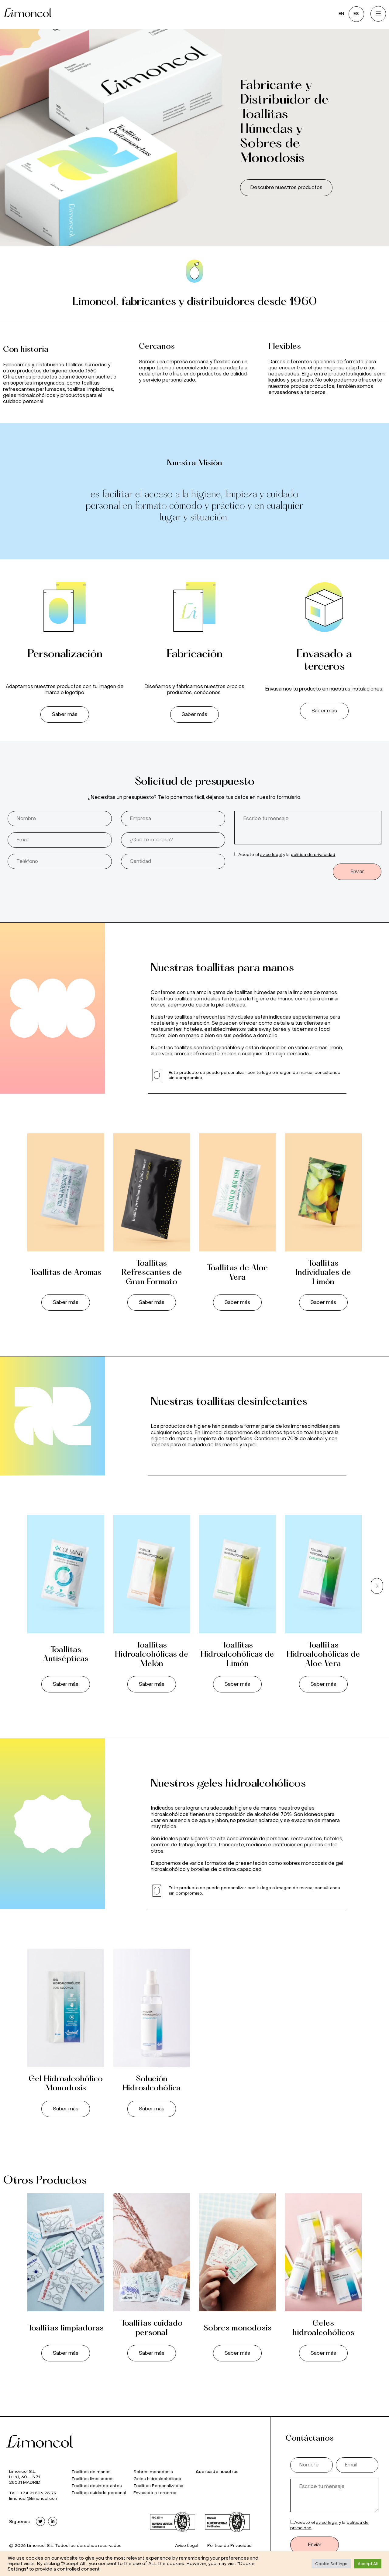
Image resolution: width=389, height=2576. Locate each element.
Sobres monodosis (237, 2328)
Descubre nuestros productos (286, 187)
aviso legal (271, 855)
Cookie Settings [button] (331, 2564)
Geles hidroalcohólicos (157, 2479)
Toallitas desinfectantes (97, 2486)
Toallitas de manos (91, 2472)
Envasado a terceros (155, 2493)
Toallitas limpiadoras (66, 2328)
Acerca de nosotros (217, 2472)
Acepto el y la (287, 855)
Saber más (66, 1302)
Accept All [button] (368, 2564)
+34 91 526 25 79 (38, 2493)
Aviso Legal (187, 2545)
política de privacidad (313, 855)
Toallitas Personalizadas (158, 2486)
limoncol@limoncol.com (34, 2498)
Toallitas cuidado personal (99, 2493)
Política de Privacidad (229, 2545)
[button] (65, 714)
